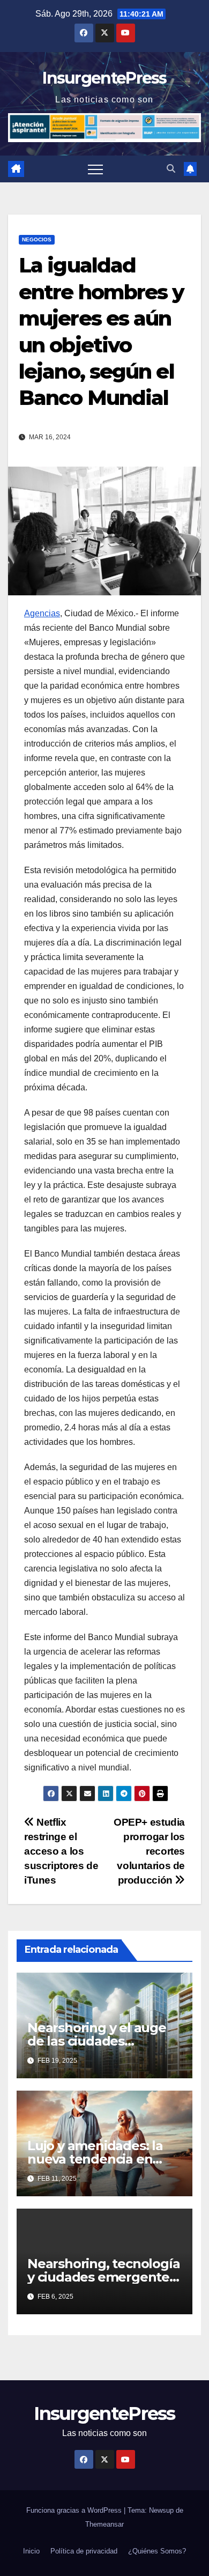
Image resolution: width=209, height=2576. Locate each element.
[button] (171, 169)
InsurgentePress (104, 78)
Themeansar (104, 2524)
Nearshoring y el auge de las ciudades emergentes (97, 2041)
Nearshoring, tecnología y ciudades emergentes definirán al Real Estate (103, 2277)
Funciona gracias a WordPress (75, 2510)
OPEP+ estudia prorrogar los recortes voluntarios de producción (149, 1851)
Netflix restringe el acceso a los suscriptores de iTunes (61, 1851)
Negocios (37, 239)
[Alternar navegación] (95, 169)
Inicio (31, 2551)
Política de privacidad (84, 2551)
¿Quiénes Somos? (157, 2551)
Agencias (42, 613)
